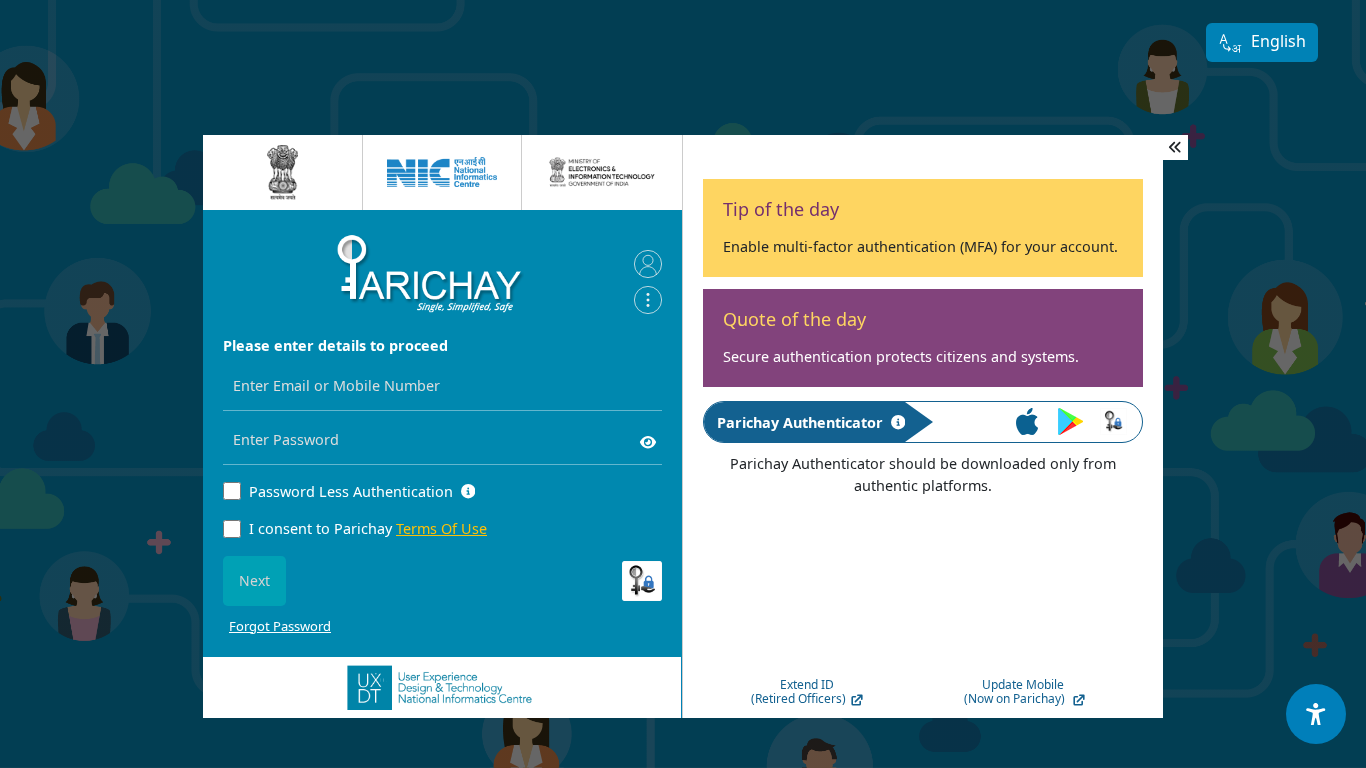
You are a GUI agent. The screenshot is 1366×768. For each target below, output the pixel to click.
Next (254, 580)
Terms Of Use (441, 528)
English (1278, 41)
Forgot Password (280, 626)
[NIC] (442, 172)
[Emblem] (283, 172)
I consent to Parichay (368, 528)
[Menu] (648, 300)
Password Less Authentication (351, 491)
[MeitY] (602, 172)
